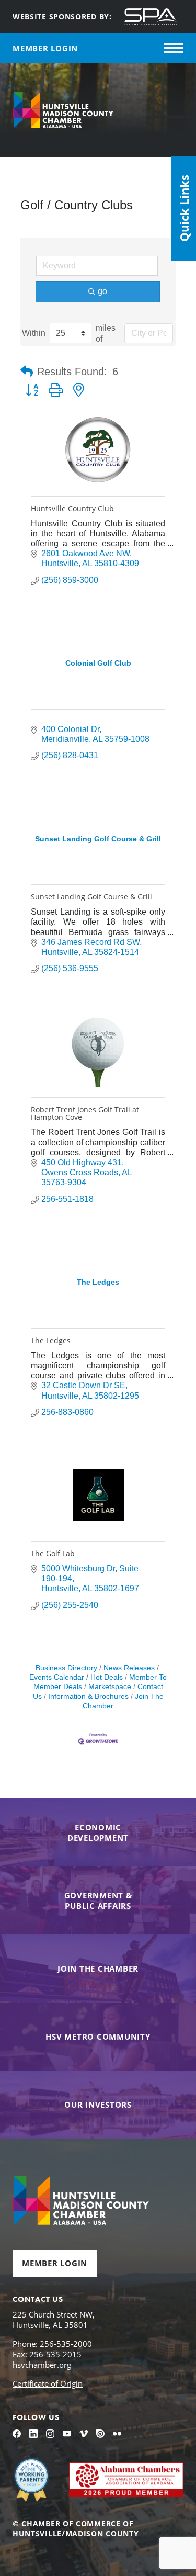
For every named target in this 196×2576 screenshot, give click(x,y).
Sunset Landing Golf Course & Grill (91, 897)
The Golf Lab (53, 1553)
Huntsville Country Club (72, 508)
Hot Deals (107, 1677)
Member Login (55, 2263)
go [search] (102, 291)
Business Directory (66, 1668)
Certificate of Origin (48, 2383)
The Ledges (51, 1340)
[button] (27, 372)
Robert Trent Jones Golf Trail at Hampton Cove (85, 1113)
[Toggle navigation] (174, 48)
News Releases (129, 1668)
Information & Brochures (88, 1697)
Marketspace (110, 1687)
